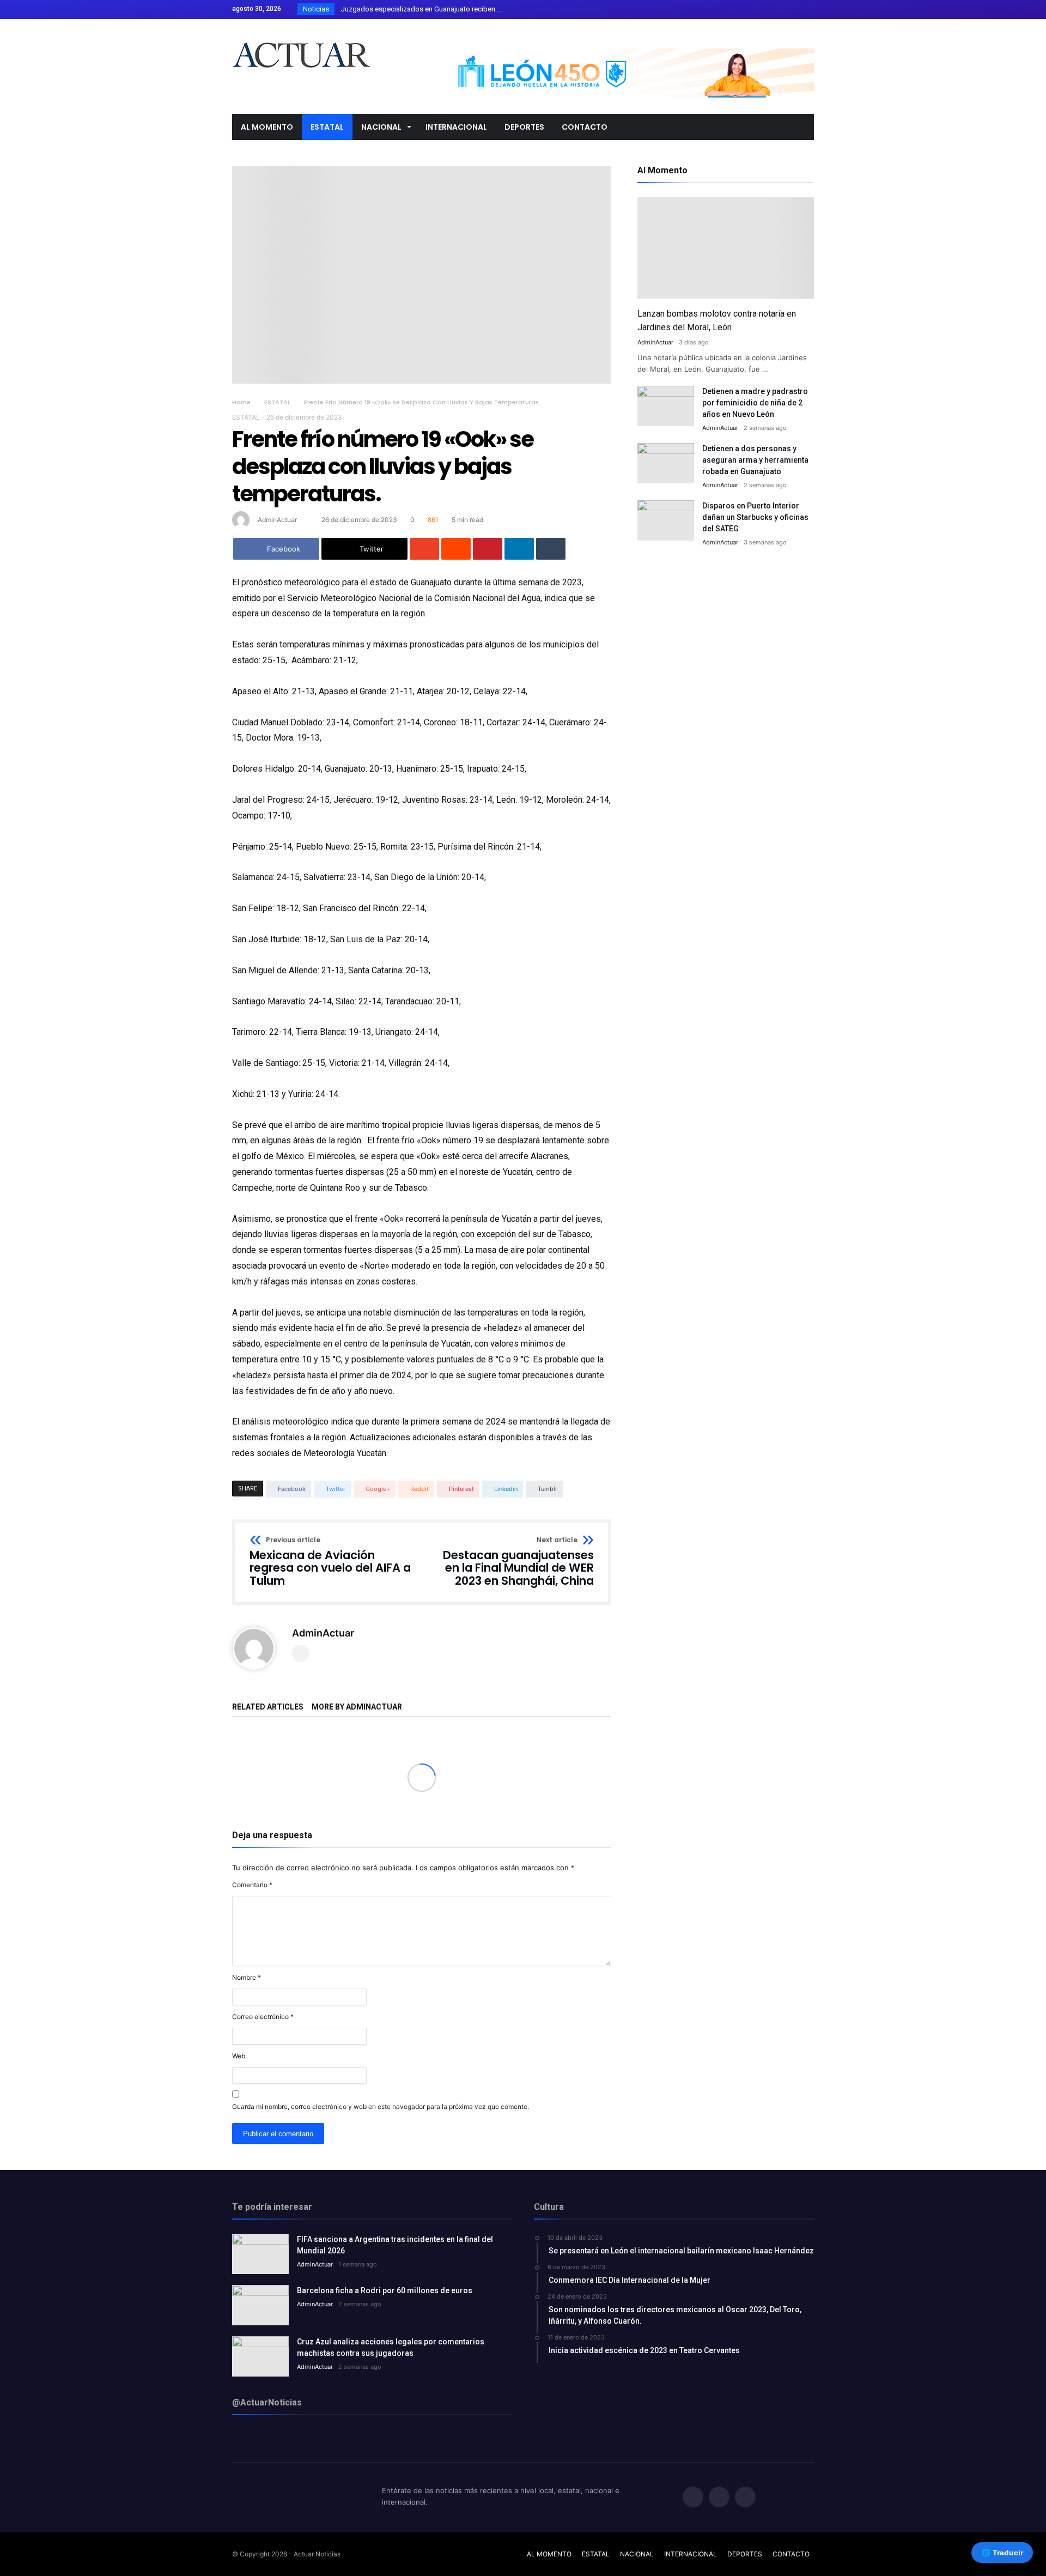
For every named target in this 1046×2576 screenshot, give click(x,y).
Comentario (252, 1885)
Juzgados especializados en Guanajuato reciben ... (419, 9)
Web (239, 2056)
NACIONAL (637, 2554)
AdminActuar (277, 520)
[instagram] (805, 10)
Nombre (247, 1977)
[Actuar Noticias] (301, 35)
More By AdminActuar (357, 1707)
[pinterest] (488, 549)
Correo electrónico (263, 2017)
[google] (424, 549)
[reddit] (456, 549)
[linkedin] (519, 549)
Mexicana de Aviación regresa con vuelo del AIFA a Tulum (330, 1562)
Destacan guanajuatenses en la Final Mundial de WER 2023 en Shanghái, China (518, 1562)
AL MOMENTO (549, 2554)
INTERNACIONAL (691, 2554)
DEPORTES (745, 2554)
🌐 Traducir (1002, 2553)
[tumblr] (551, 549)
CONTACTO (791, 2554)
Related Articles (268, 1707)
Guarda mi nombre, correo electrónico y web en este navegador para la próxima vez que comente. (381, 2107)
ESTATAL (277, 402)
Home (241, 402)
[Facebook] (765, 10)
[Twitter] (785, 10)
